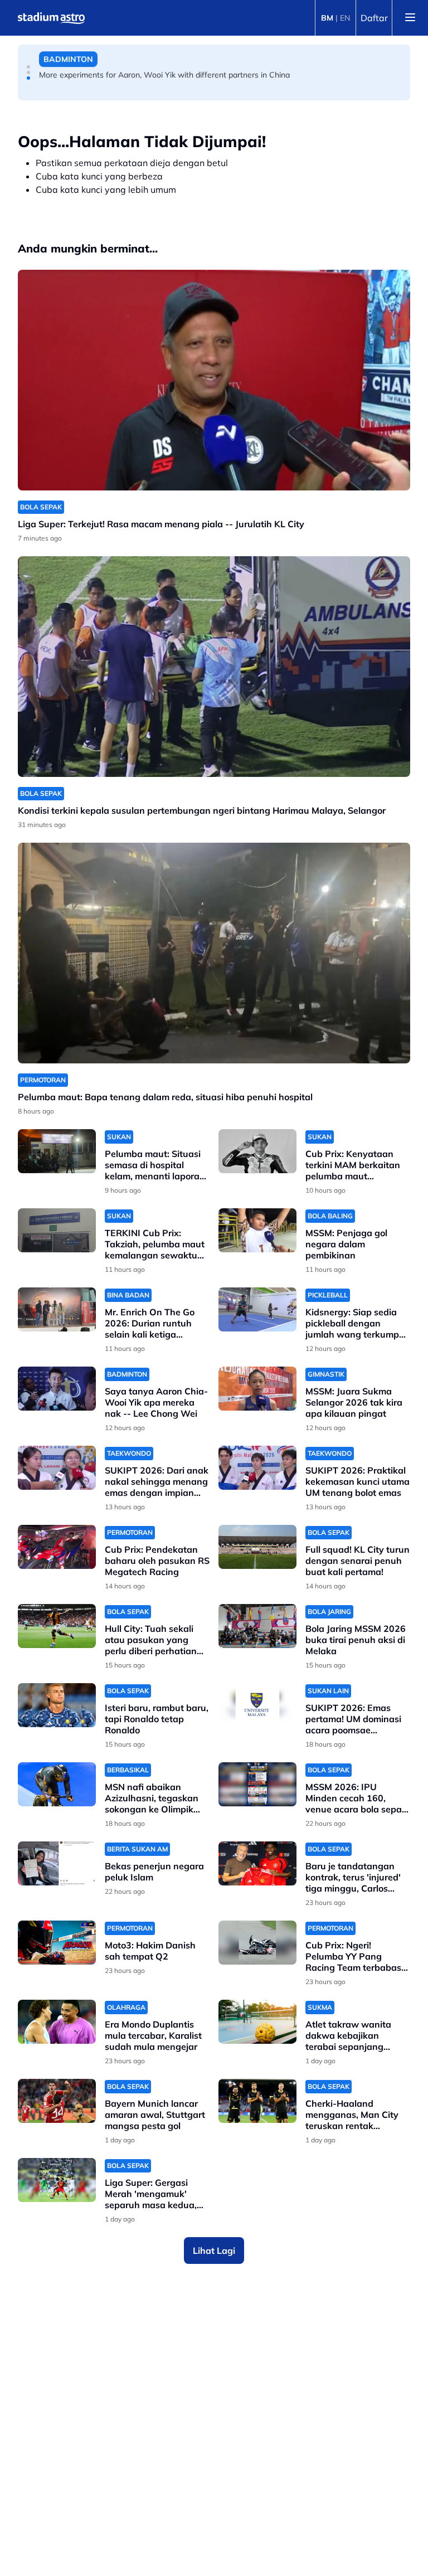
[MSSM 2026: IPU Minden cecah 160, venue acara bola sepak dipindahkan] (257, 1784)
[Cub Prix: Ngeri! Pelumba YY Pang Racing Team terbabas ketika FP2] (257, 1943)
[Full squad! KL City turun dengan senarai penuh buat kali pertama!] (257, 1547)
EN (345, 18)
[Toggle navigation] (410, 18)
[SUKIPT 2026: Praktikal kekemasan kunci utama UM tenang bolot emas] (257, 1468)
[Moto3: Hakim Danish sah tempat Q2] (57, 1943)
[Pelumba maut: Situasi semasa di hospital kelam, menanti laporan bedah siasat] (57, 1151)
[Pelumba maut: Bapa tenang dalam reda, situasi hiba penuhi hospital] (214, 953)
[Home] (51, 18)
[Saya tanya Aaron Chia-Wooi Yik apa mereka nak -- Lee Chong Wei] (57, 1389)
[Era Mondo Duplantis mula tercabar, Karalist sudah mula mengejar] (57, 2022)
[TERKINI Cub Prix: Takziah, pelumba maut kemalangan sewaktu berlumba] (57, 1230)
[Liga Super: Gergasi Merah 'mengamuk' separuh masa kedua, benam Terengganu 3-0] (57, 2180)
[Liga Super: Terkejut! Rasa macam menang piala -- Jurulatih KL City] (214, 380)
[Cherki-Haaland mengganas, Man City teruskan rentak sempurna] (257, 2101)
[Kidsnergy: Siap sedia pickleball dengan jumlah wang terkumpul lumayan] (257, 1309)
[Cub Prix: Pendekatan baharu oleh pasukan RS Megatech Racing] (57, 1547)
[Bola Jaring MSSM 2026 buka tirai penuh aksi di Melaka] (257, 1626)
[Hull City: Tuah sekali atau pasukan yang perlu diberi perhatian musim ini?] (57, 1626)
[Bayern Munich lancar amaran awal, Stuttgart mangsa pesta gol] (57, 2101)
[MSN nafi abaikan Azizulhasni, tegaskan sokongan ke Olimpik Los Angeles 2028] (57, 1784)
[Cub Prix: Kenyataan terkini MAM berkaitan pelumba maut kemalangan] (257, 1151)
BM (327, 18)
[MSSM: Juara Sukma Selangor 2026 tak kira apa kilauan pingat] (257, 1389)
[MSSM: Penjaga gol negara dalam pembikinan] (257, 1230)
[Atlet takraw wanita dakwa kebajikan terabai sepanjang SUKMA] (257, 2022)
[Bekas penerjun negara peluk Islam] (57, 1863)
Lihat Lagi (214, 2251)
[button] (28, 67)
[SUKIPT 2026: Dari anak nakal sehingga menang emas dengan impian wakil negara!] (57, 1468)
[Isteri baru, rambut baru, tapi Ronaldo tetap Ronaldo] (57, 1705)
